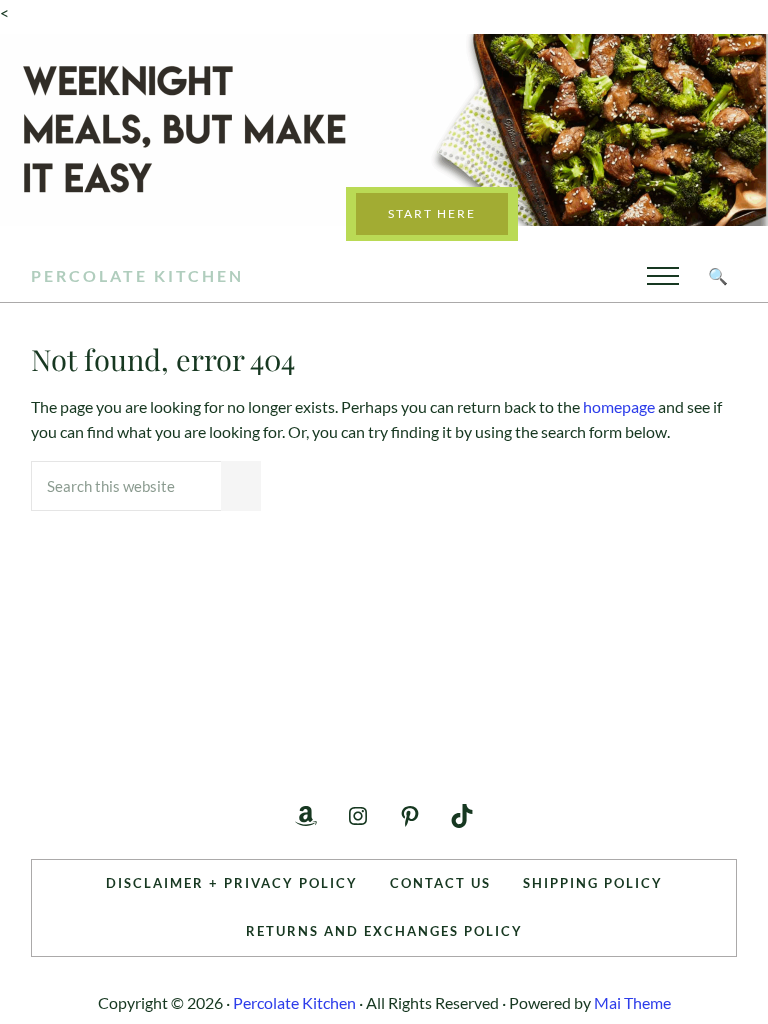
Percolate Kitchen (137, 275)
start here (432, 213)
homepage (619, 406)
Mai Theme (632, 1002)
